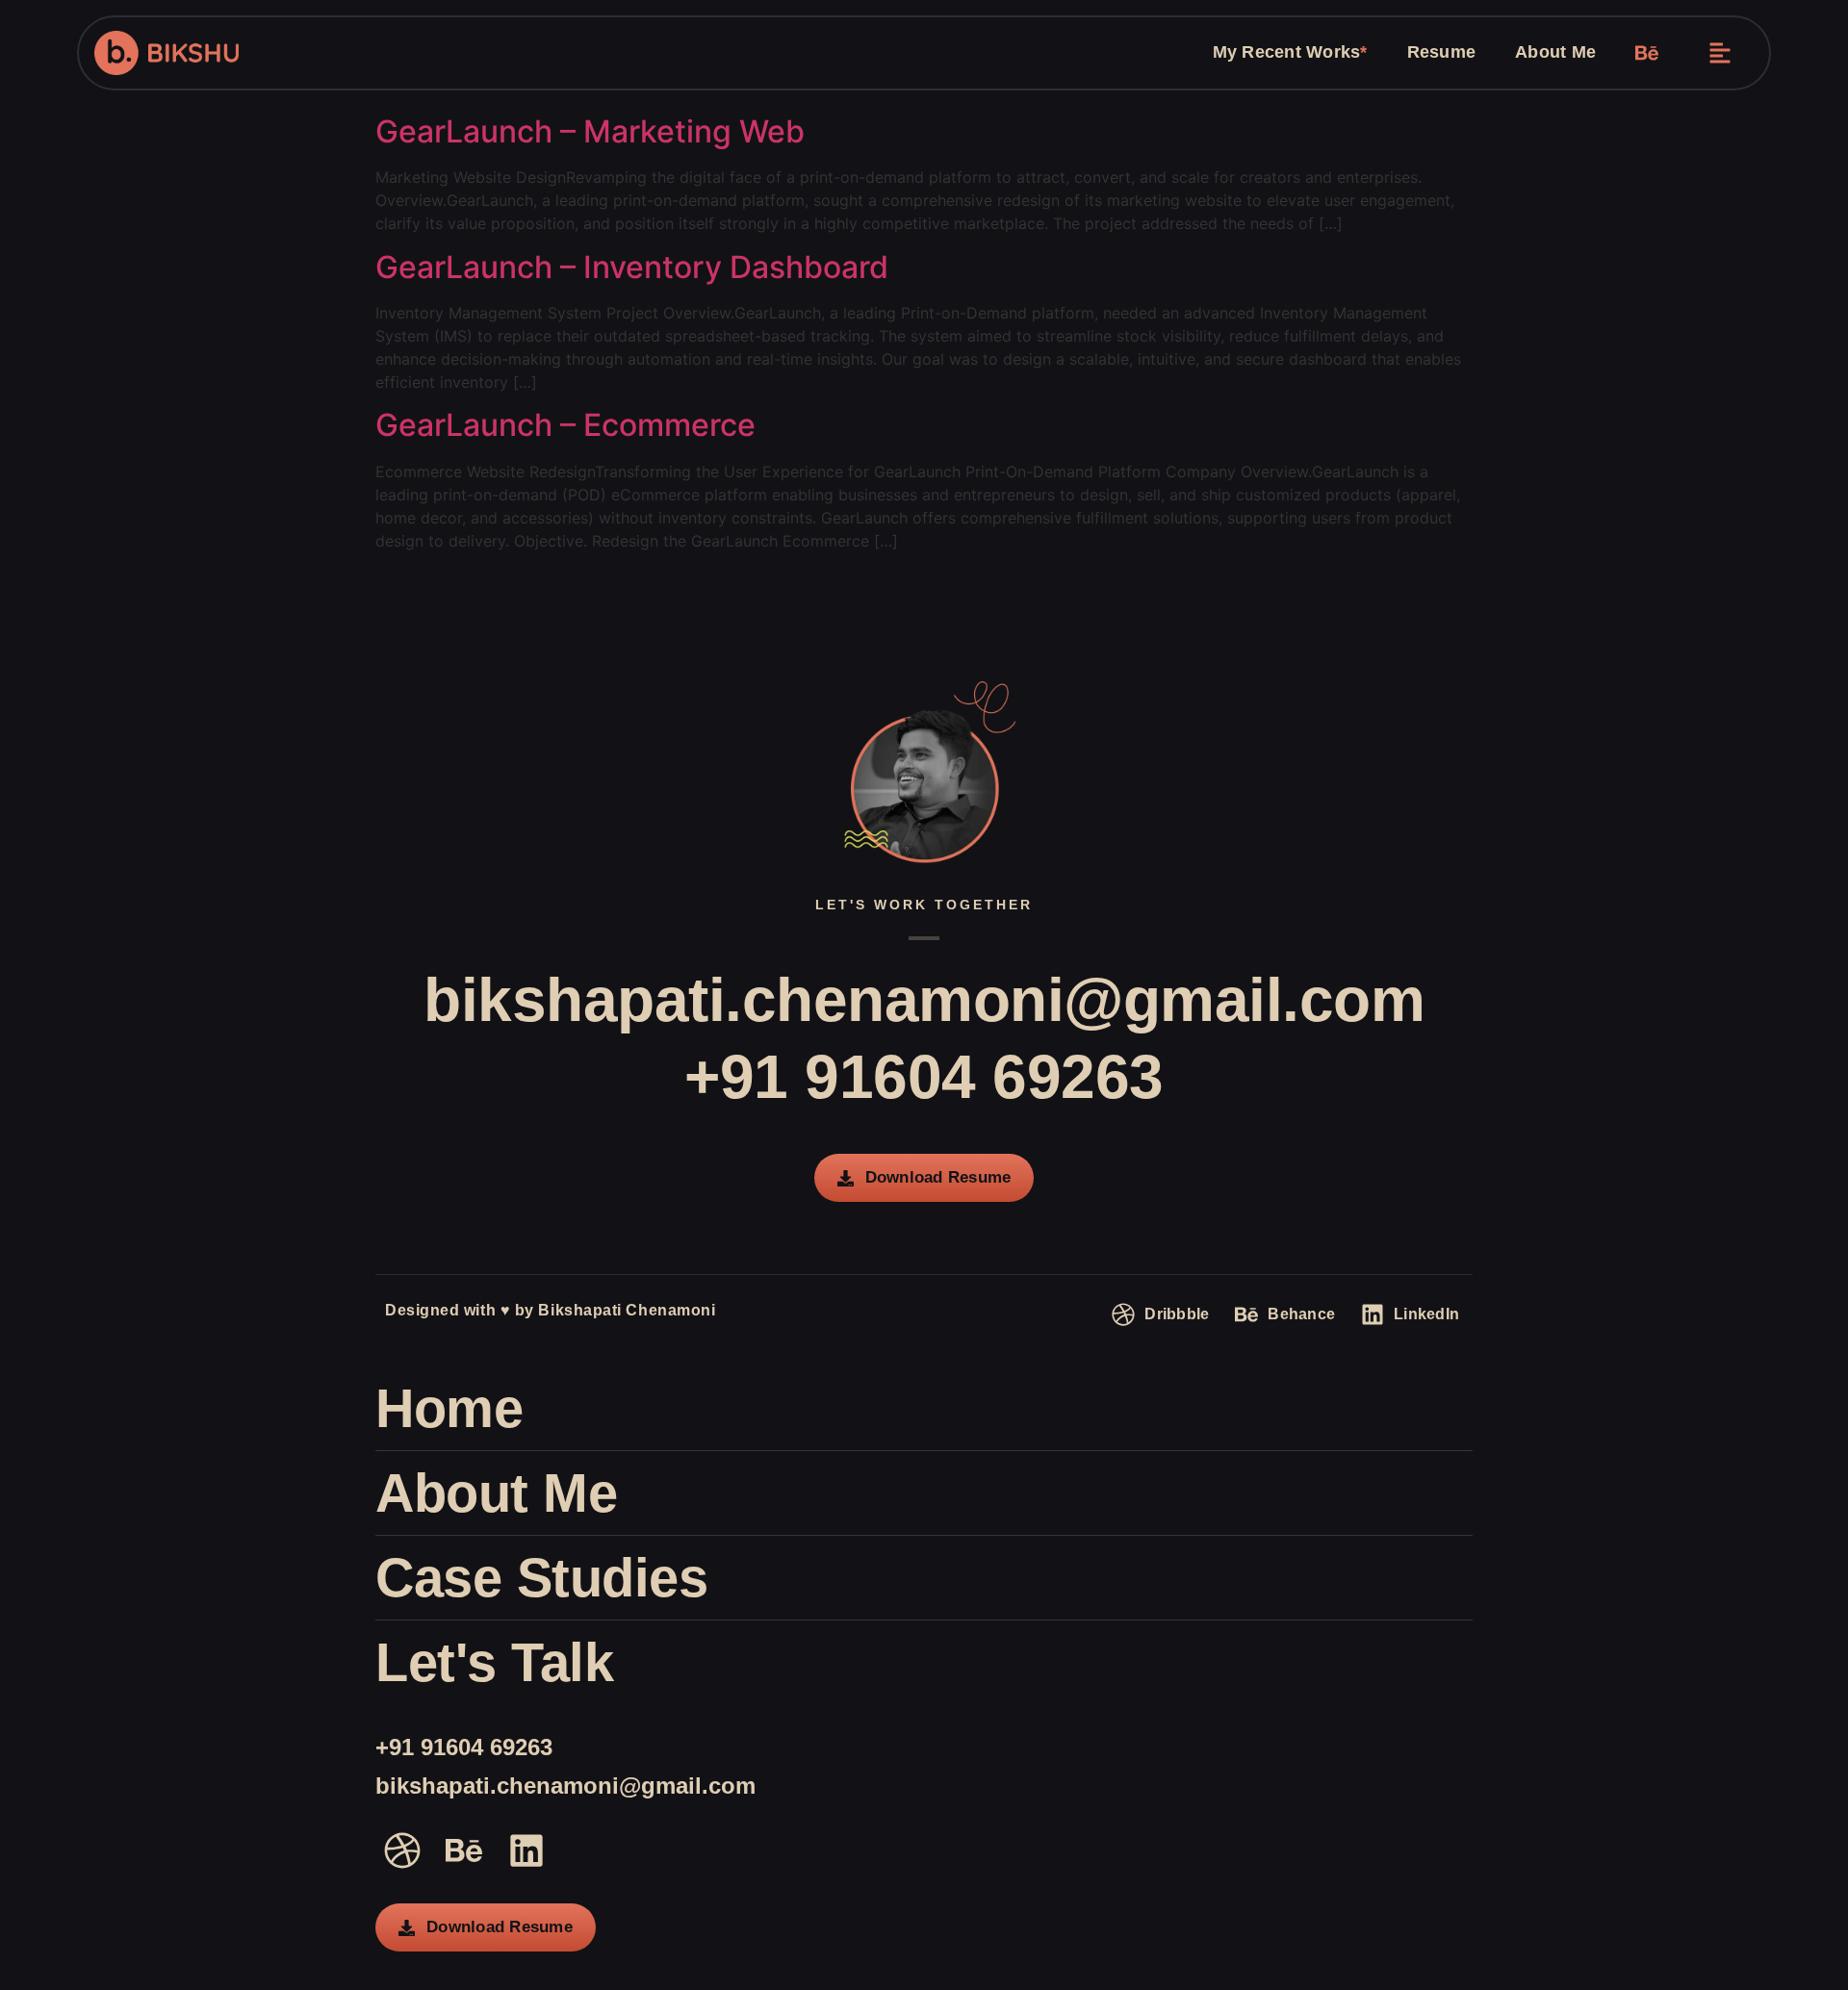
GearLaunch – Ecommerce (565, 425)
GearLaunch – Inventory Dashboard (632, 267)
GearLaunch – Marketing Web (590, 131)
